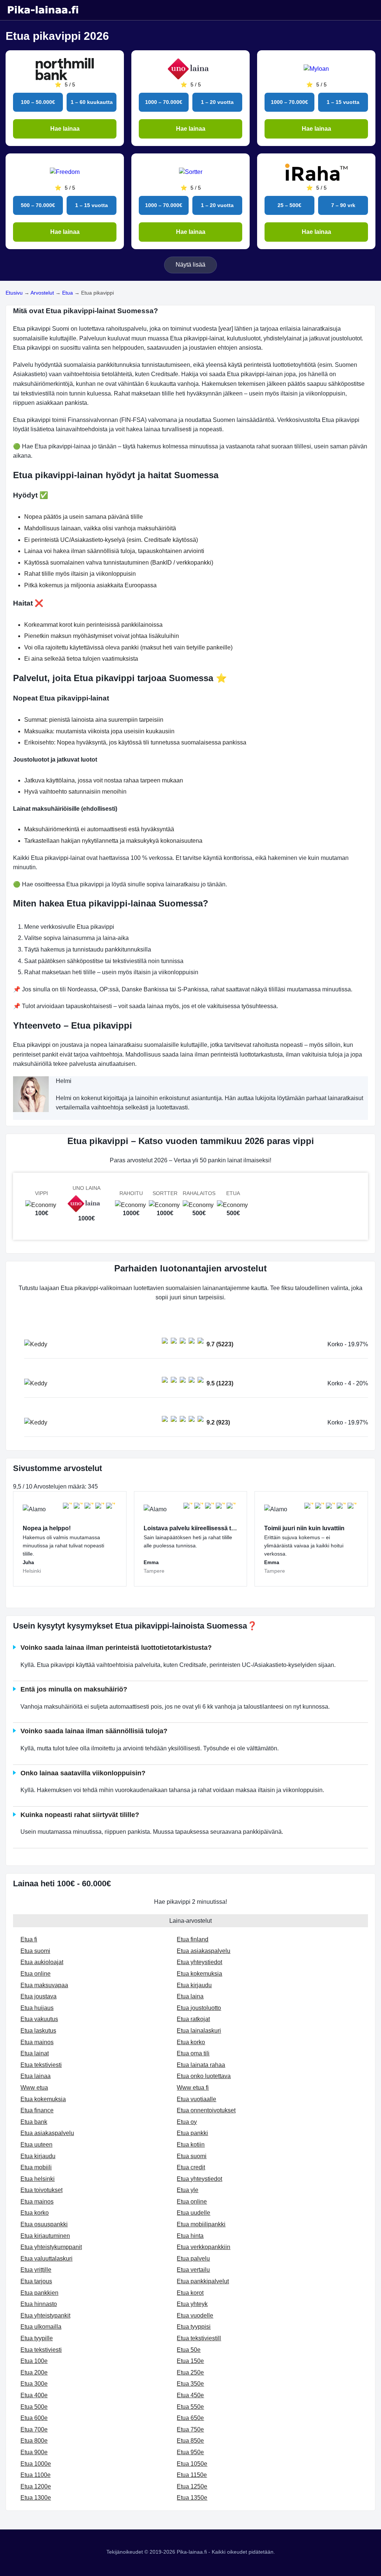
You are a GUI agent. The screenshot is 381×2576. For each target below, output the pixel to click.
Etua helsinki (38, 2179)
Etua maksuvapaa (44, 1985)
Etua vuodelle (195, 2315)
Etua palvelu (193, 2259)
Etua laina (190, 1996)
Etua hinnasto (39, 2304)
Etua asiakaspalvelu (204, 1951)
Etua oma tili (193, 2053)
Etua (68, 293)
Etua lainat (35, 2053)
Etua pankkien (39, 2293)
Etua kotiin (191, 2145)
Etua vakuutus (39, 2019)
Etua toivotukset (41, 2190)
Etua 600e (34, 2418)
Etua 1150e (192, 2475)
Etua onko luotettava (204, 2076)
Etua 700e (34, 2429)
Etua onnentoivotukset (206, 2110)
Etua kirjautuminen (45, 2236)
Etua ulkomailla (41, 2327)
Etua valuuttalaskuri (47, 2259)
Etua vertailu (193, 2270)
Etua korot (190, 2293)
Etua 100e (34, 2361)
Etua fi (29, 1939)
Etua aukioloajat (42, 1962)
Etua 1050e (192, 2464)
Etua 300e (34, 2384)
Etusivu (14, 293)
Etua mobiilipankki (201, 2224)
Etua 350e (190, 2384)
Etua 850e (190, 2441)
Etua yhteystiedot (199, 1962)
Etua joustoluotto (199, 2008)
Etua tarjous (36, 2281)
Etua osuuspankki (44, 2224)
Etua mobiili (36, 2167)
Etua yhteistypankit (45, 2315)
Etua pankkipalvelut (203, 2281)
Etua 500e (34, 2407)
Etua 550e (190, 2407)
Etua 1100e (36, 2475)
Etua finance (37, 2110)
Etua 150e (190, 2361)
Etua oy (187, 2122)
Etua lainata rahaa (201, 2065)
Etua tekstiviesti (41, 2065)
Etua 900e (34, 2452)
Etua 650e (190, 2418)
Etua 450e (190, 2395)
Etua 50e (189, 2350)
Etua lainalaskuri (199, 2031)
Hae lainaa (65, 129)
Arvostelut (42, 293)
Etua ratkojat (193, 2019)
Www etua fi (193, 2088)
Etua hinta (190, 2236)
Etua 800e (34, 2441)
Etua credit (191, 2167)
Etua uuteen (36, 2145)
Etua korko (191, 2042)
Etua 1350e (192, 2498)
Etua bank (34, 2122)
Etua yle (188, 2190)
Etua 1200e (36, 2486)
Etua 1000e (36, 2464)
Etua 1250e (192, 2486)
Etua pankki (192, 2133)
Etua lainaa (36, 2076)
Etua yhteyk (192, 2304)
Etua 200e (34, 2372)
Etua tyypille (37, 2338)
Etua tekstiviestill (199, 2338)
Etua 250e (190, 2372)
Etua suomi (35, 1951)
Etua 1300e (36, 2498)
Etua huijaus (37, 2008)
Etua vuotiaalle (196, 2099)
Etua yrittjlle (36, 2270)
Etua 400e (34, 2395)
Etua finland (193, 1939)
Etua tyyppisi (194, 2327)
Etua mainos (37, 2042)
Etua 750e (190, 2429)
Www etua (34, 2088)
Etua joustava (39, 1996)
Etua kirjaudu (194, 1985)
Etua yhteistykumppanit (51, 2247)
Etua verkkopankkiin (204, 2247)
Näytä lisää (190, 265)
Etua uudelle (193, 2213)
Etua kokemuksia (199, 1974)
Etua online (36, 1974)
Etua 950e (190, 2452)
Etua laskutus (38, 2031)
